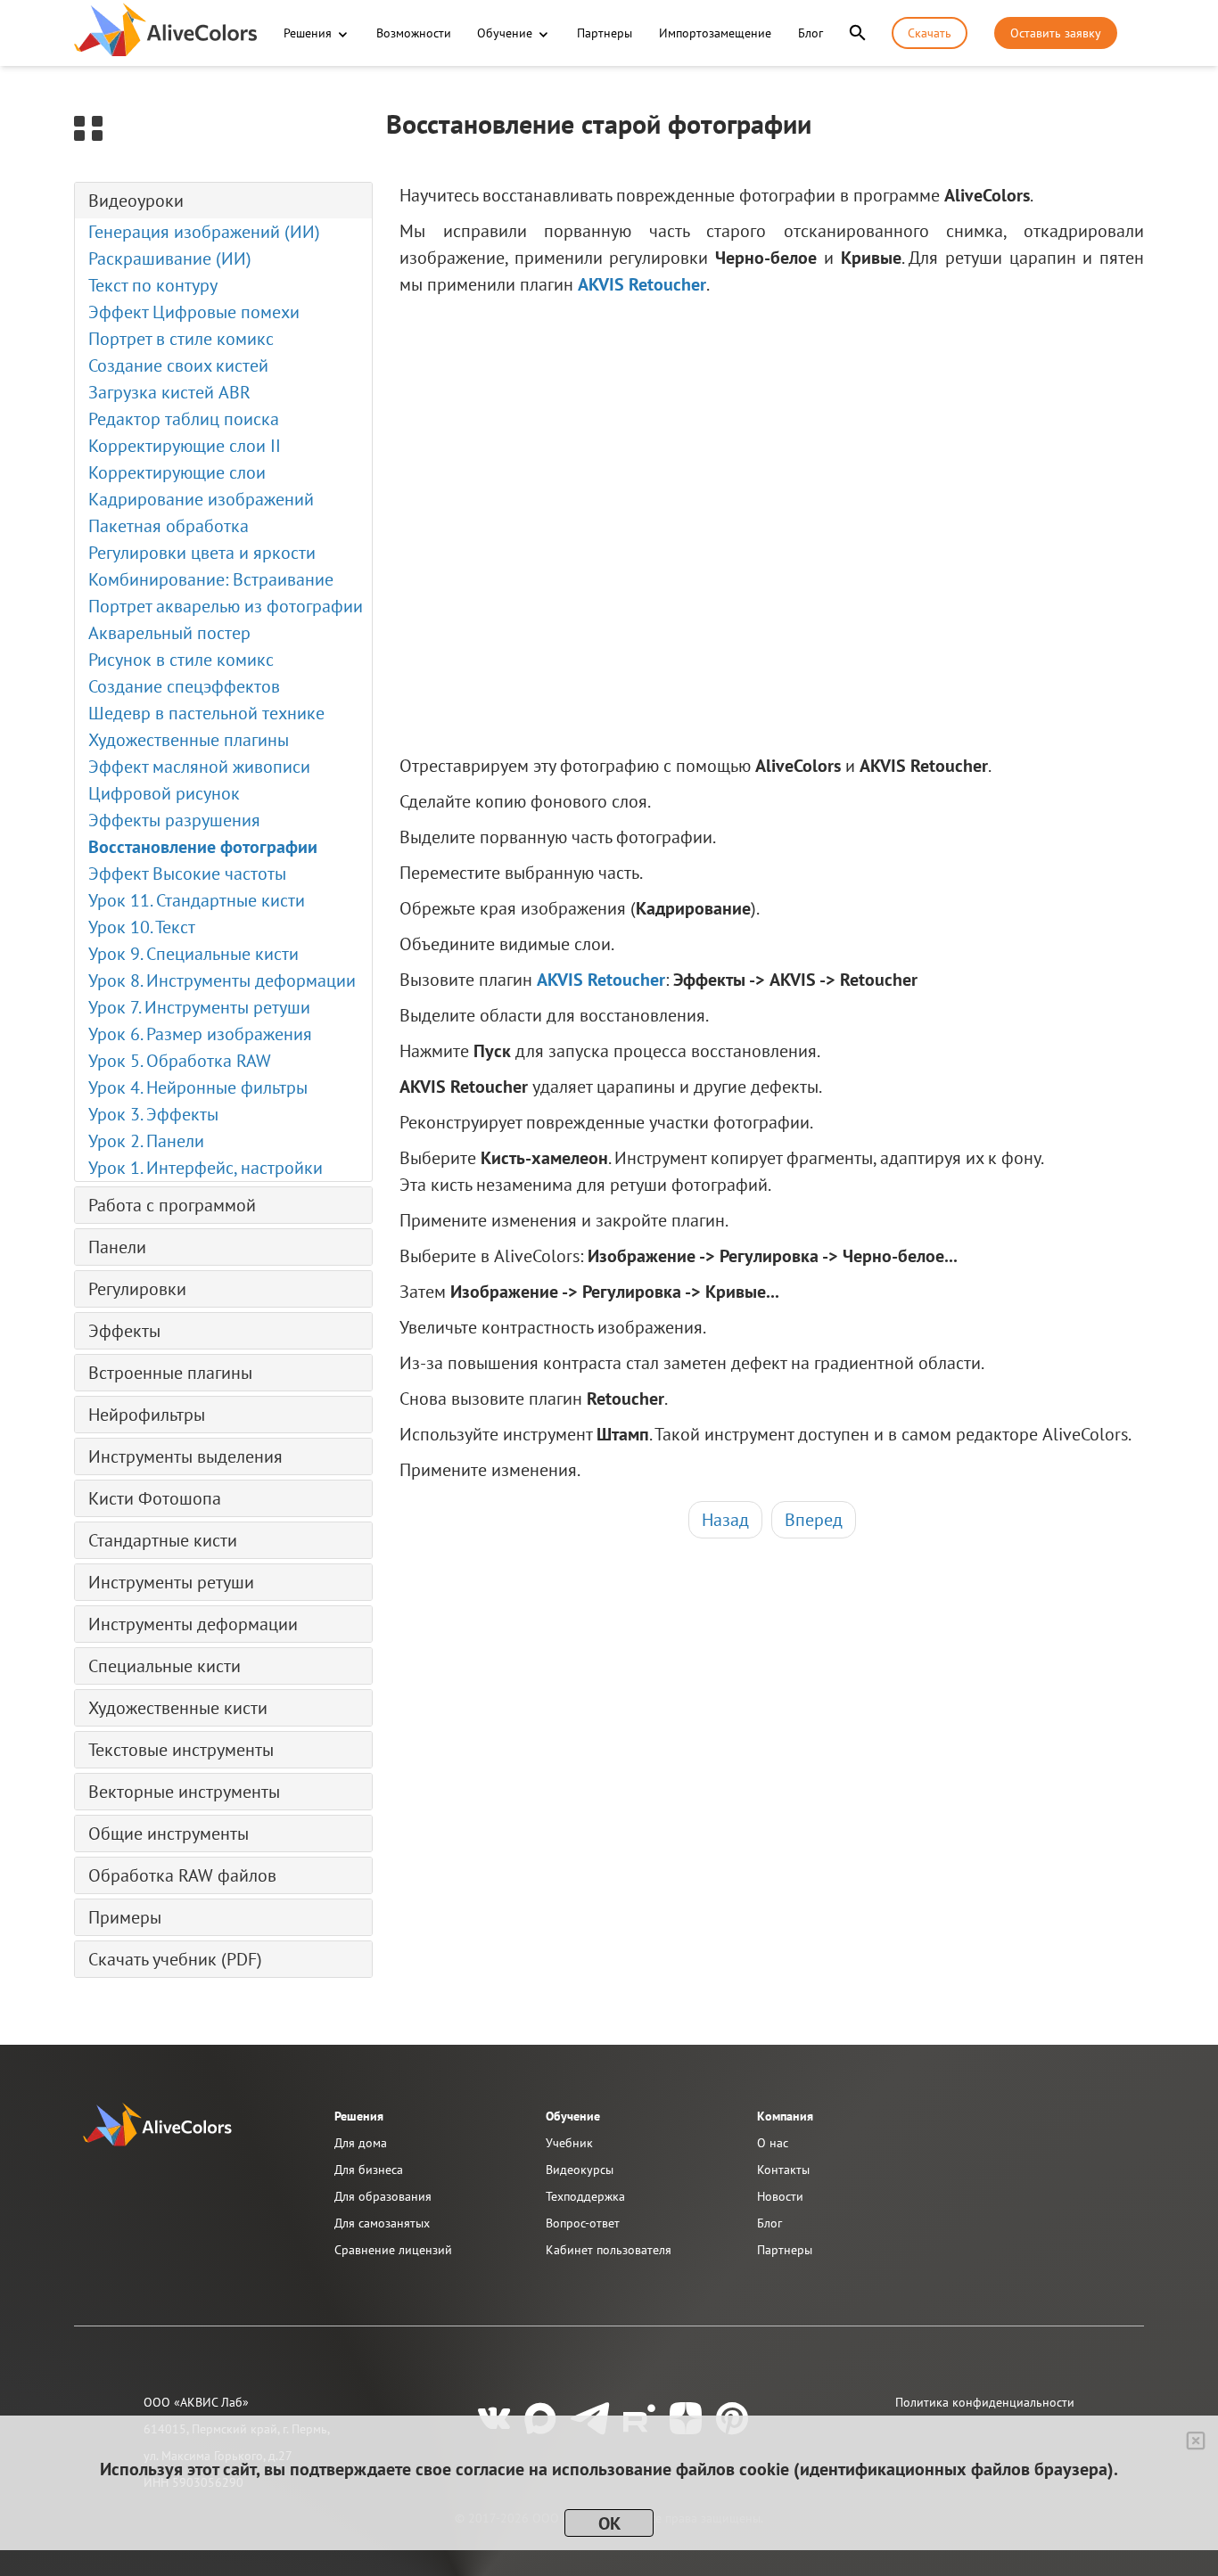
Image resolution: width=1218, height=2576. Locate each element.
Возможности (414, 33)
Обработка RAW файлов (182, 1875)
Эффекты (124, 1331)
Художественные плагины (189, 740)
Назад (725, 1520)
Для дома (361, 2143)
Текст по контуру (153, 285)
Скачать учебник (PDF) (175, 1959)
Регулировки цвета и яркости (202, 553)
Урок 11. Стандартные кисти (197, 900)
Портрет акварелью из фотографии (226, 606)
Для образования (383, 2196)
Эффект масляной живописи (199, 767)
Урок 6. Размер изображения (200, 1034)
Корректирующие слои (177, 472)
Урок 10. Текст (142, 927)
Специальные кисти (165, 1666)
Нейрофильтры (147, 1415)
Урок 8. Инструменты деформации (222, 980)
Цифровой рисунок (164, 793)
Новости (780, 2196)
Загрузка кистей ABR (169, 392)
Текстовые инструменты (181, 1750)
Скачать (930, 33)
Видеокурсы (580, 2170)
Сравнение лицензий (393, 2250)
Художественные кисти (178, 1708)
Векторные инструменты (184, 1792)
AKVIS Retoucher (642, 284)
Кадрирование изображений (201, 499)
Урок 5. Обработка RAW (180, 1061)
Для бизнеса (369, 2170)
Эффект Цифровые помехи (194, 312)
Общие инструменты (169, 1834)
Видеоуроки (136, 201)
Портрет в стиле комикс (181, 339)
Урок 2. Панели (146, 1141)
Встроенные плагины (170, 1373)
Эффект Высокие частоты (187, 874)
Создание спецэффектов (184, 686)
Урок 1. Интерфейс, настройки (206, 1168)
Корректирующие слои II (185, 446)
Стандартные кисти (163, 1540)
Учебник (569, 2143)
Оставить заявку (1056, 33)
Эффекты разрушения (174, 820)
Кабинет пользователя (609, 2250)
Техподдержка (585, 2196)
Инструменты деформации (193, 1624)
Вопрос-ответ (583, 2223)
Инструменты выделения (185, 1456)
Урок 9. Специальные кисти (193, 954)
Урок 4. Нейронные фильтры (198, 1087)
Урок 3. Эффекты (153, 1114)
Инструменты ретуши (171, 1582)
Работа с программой (172, 1205)
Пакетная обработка (169, 526)
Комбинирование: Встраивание (211, 579)
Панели (117, 1247)
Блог (811, 33)
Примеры (125, 1917)
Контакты (783, 2170)
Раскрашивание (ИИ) (170, 258)
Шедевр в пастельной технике (206, 713)
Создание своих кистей (178, 365)
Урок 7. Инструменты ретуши (199, 1007)
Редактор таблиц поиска (184, 419)
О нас (773, 2143)
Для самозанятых (382, 2223)
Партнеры (605, 33)
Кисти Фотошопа (155, 1498)
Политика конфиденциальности (985, 2402)
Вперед (814, 1520)
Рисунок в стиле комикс (181, 660)
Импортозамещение (715, 33)
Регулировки (137, 1289)
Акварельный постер (169, 633)
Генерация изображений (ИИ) (204, 232)
